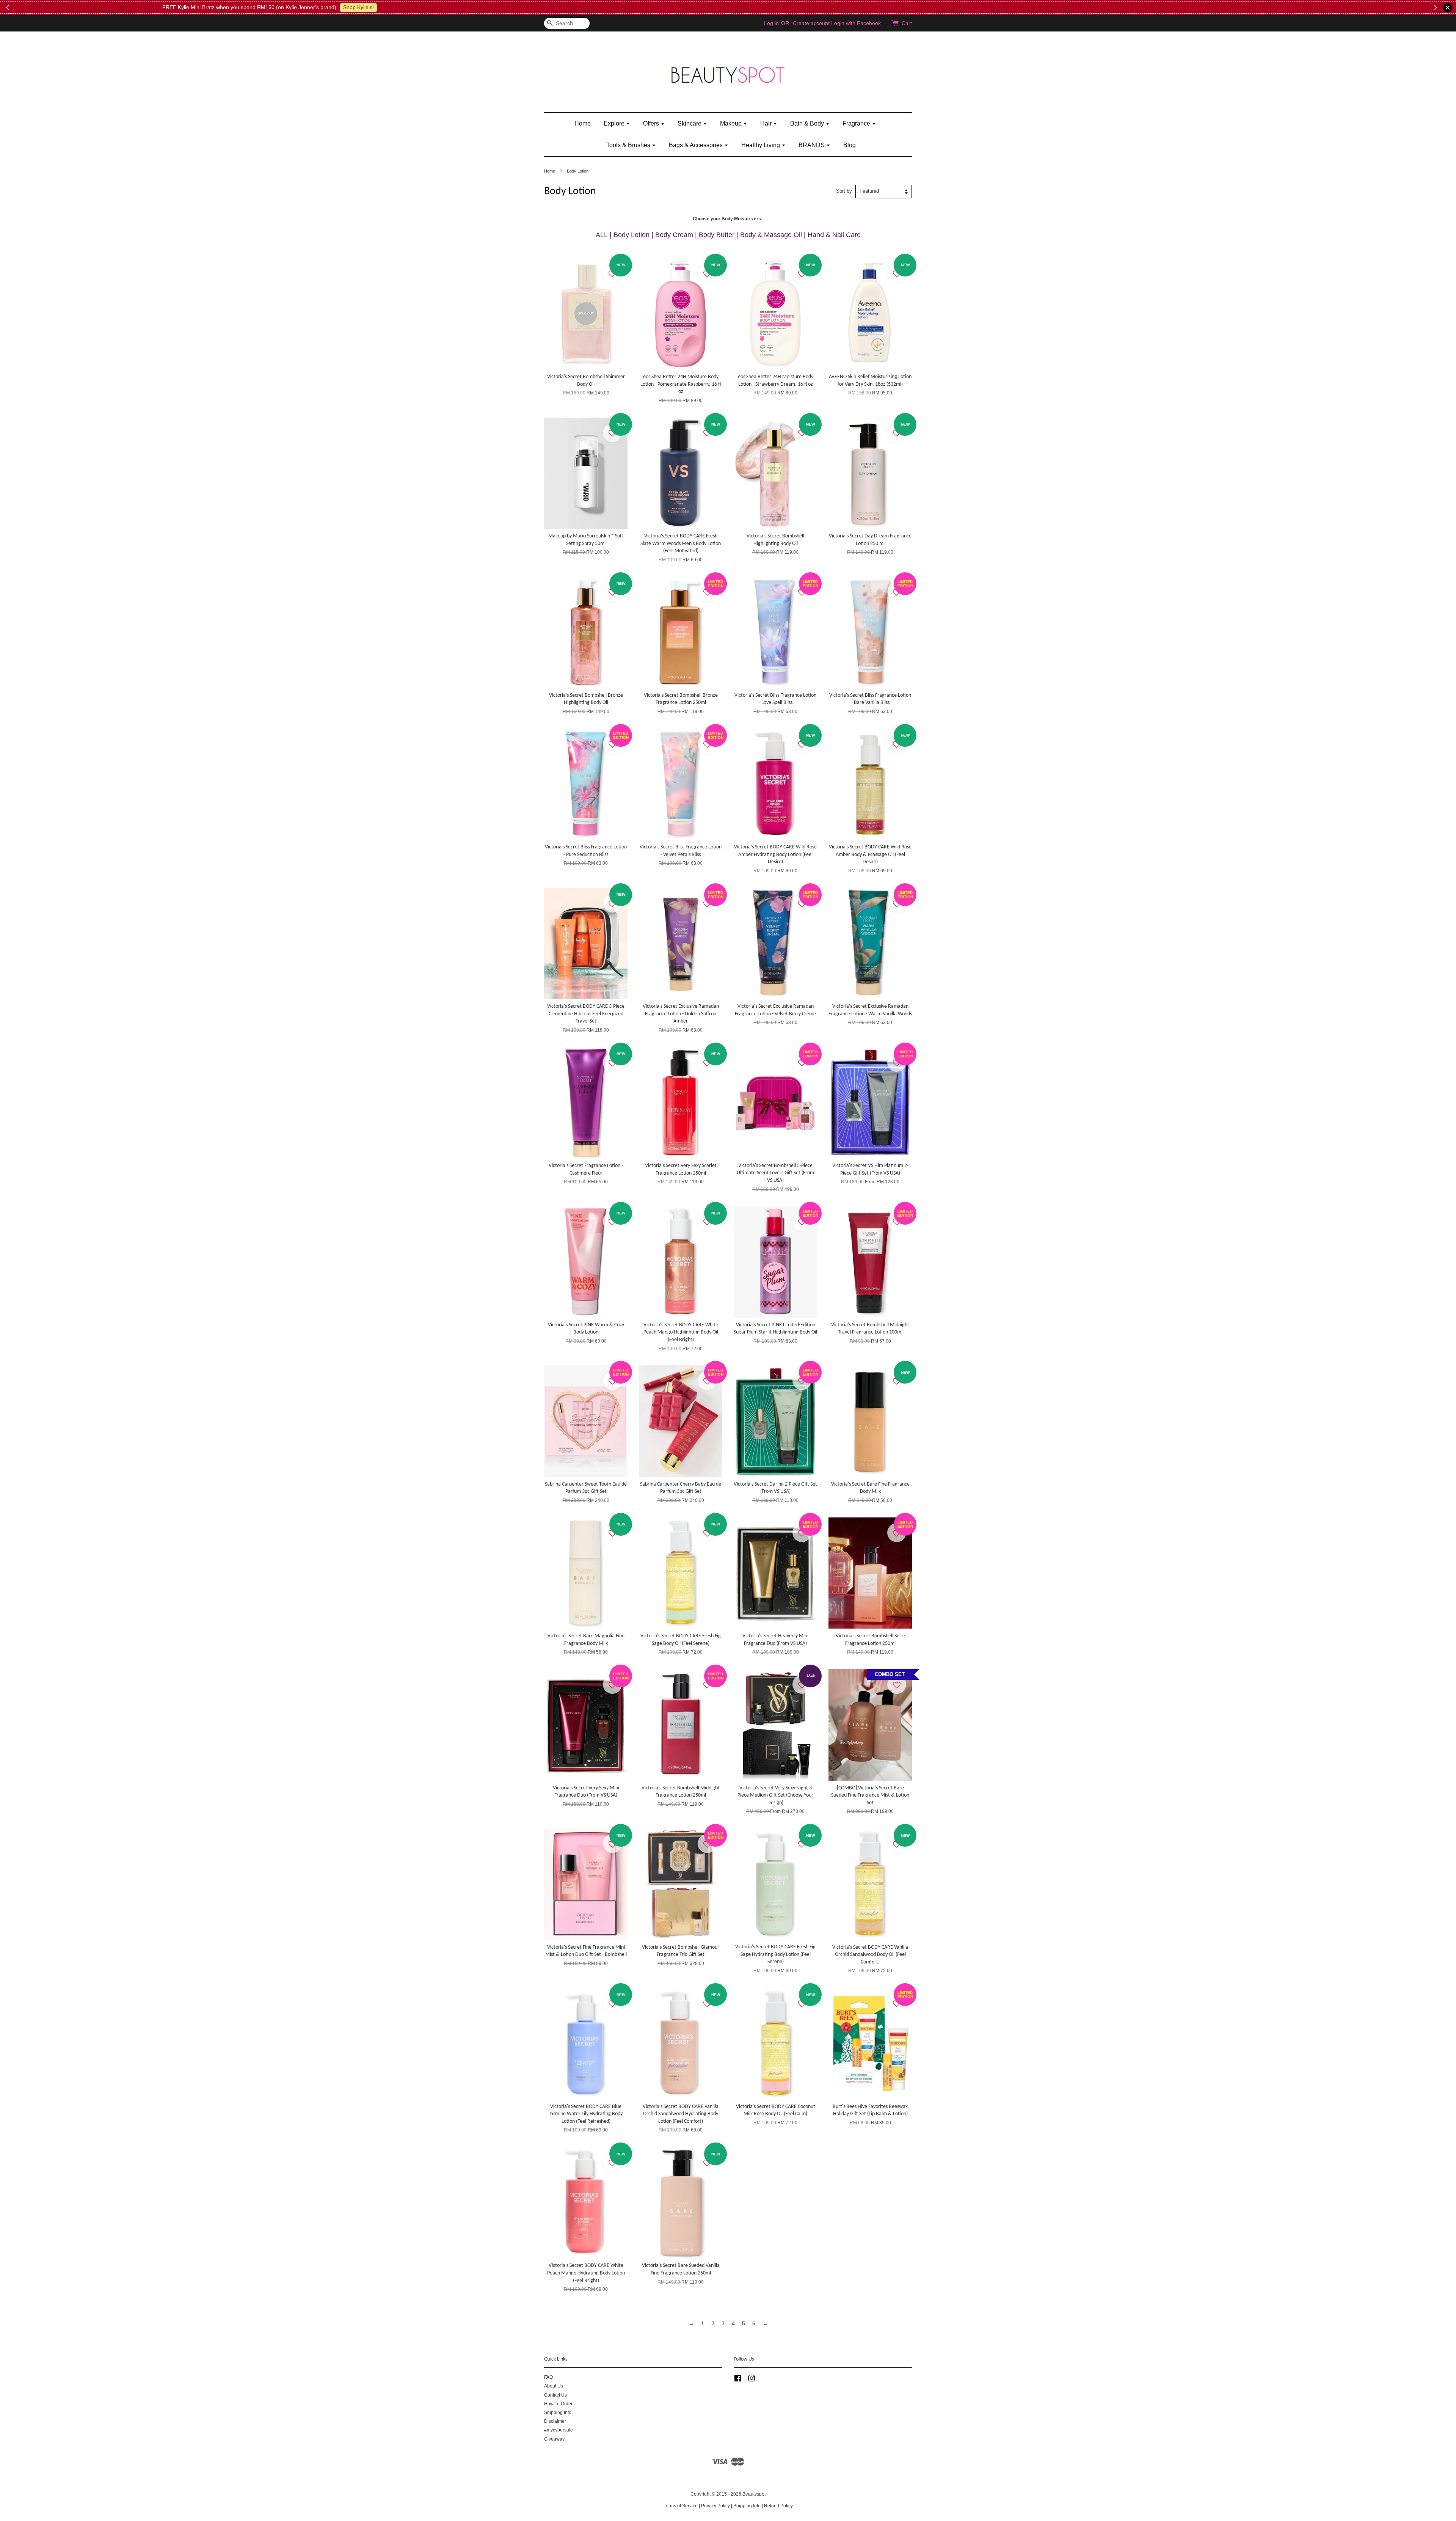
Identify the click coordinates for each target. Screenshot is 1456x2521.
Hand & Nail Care (834, 235)
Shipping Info (558, 2413)
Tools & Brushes (629, 145)
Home (583, 123)
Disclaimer (555, 2421)
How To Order (558, 2404)
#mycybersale (559, 2430)
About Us (554, 2386)
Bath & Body (808, 123)
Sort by (844, 191)
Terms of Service (681, 2506)
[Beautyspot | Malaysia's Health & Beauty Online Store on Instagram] (752, 2380)
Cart (907, 23)
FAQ (548, 2377)
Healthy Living (761, 145)
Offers (652, 123)
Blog (850, 145)
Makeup (732, 123)
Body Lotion (632, 235)
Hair (767, 123)
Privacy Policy (715, 2506)
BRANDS (812, 145)
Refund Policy (778, 2506)
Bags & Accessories (697, 145)
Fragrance (857, 123)
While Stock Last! (846, 7)
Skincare (690, 123)
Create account (811, 23)
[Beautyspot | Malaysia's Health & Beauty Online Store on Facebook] (738, 2380)
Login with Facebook (856, 23)
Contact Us (555, 2395)
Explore (615, 123)
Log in (771, 23)
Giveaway (554, 2439)
